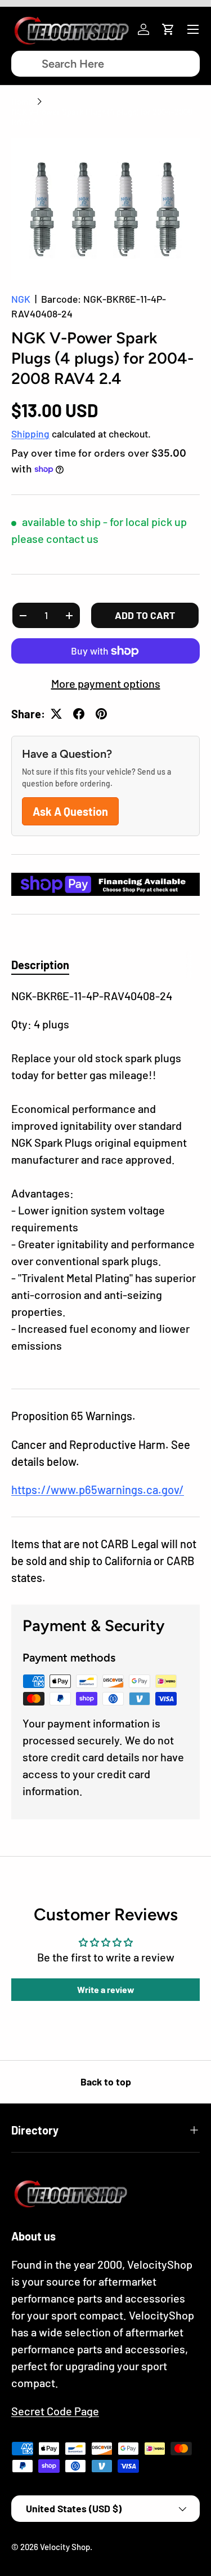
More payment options (106, 683)
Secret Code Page (55, 2411)
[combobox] (105, 64)
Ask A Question (70, 811)
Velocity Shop (65, 2547)
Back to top (106, 2082)
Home (22, 101)
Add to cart (145, 615)
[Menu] (193, 29)
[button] (168, 29)
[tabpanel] (105, 1179)
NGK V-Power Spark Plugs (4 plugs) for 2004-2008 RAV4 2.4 (102, 117)
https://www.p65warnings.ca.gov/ (98, 1490)
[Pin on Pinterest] (101, 714)
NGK (21, 299)
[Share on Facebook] (79, 714)
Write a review (106, 1989)
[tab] (40, 965)
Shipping (30, 434)
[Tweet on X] (56, 714)
